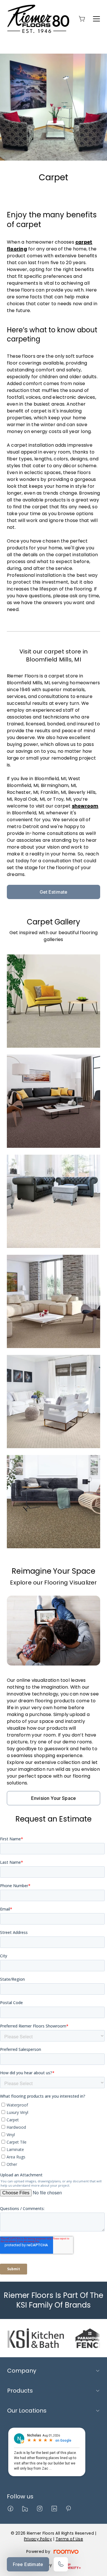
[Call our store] (61, 2564)
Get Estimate (54, 892)
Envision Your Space (53, 1798)
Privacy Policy (38, 2539)
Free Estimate (28, 2564)
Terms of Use (69, 2539)
